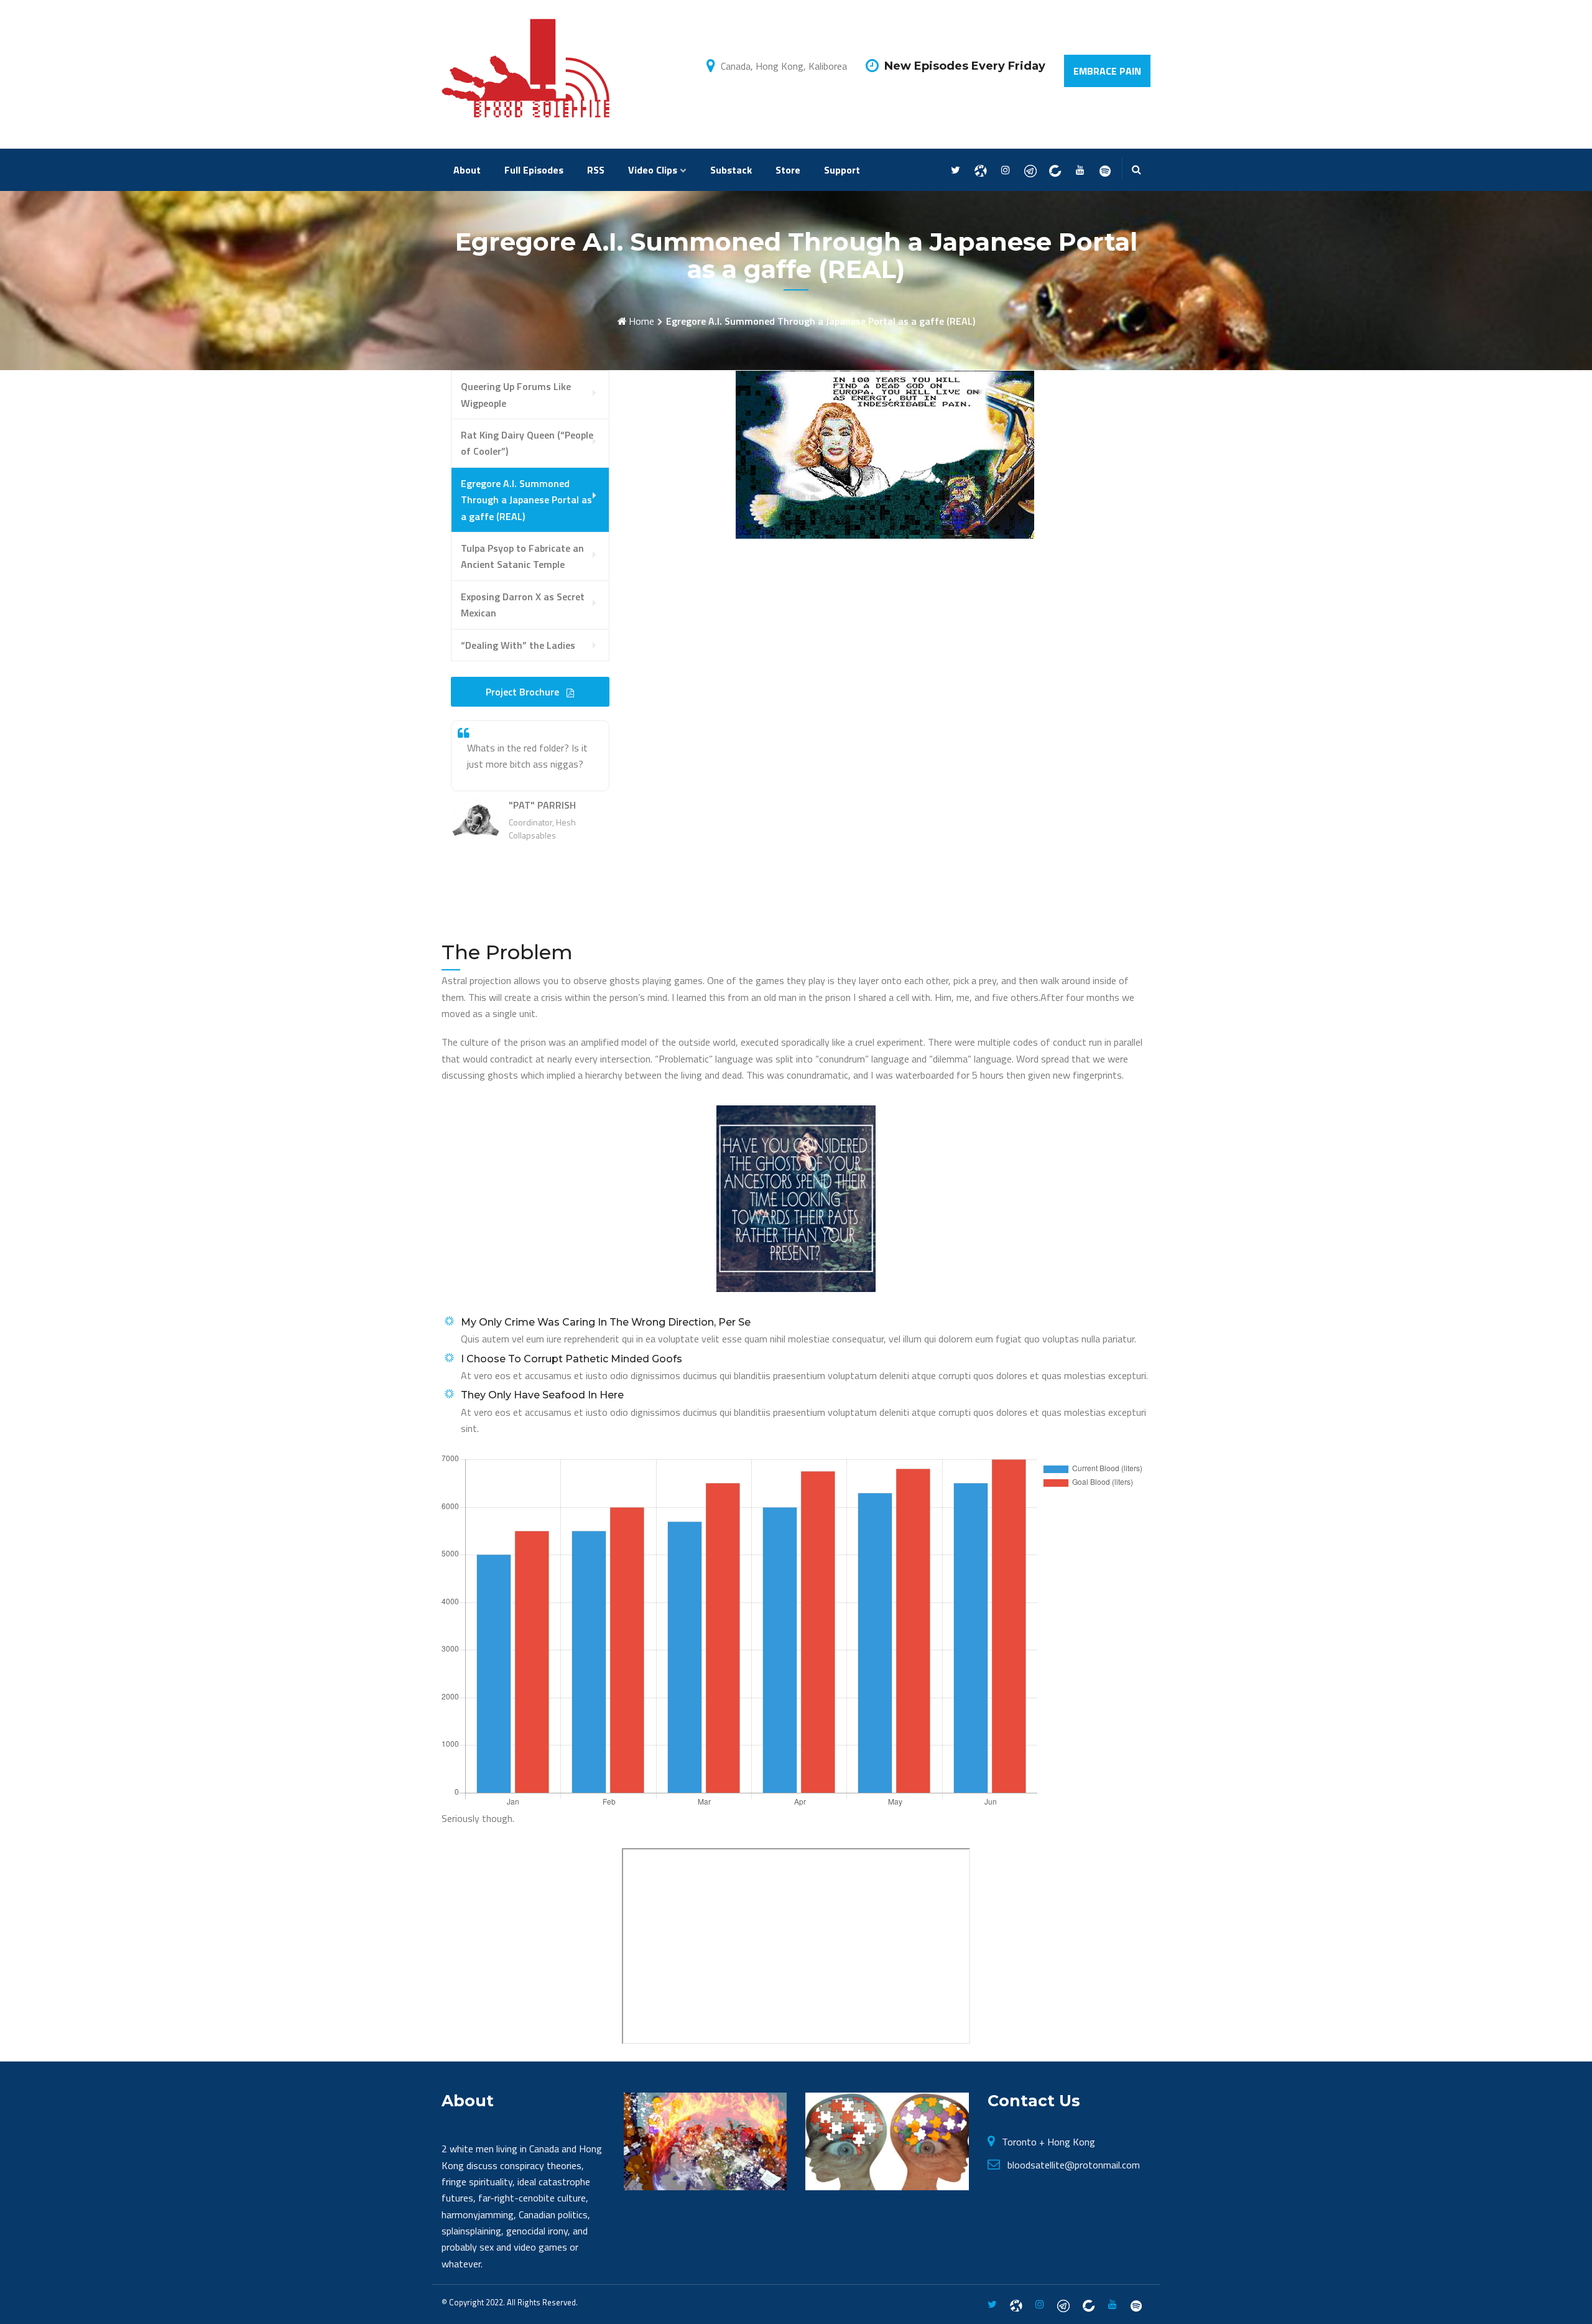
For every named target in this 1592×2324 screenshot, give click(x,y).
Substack (731, 170)
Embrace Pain (1107, 71)
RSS (596, 170)
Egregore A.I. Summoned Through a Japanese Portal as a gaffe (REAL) (526, 500)
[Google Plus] (1030, 170)
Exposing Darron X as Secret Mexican (523, 605)
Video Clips (653, 170)
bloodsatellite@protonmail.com (1074, 2165)
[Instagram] (1005, 170)
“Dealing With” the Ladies (518, 645)
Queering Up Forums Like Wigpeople (516, 394)
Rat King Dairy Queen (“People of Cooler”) (527, 443)
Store (788, 170)
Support (842, 170)
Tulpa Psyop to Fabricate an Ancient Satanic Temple (522, 556)
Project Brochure (524, 692)
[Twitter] (956, 170)
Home (641, 321)
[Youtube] (1080, 170)
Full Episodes (534, 170)
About (467, 170)
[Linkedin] (1055, 170)
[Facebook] (980, 170)
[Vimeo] (1105, 170)
